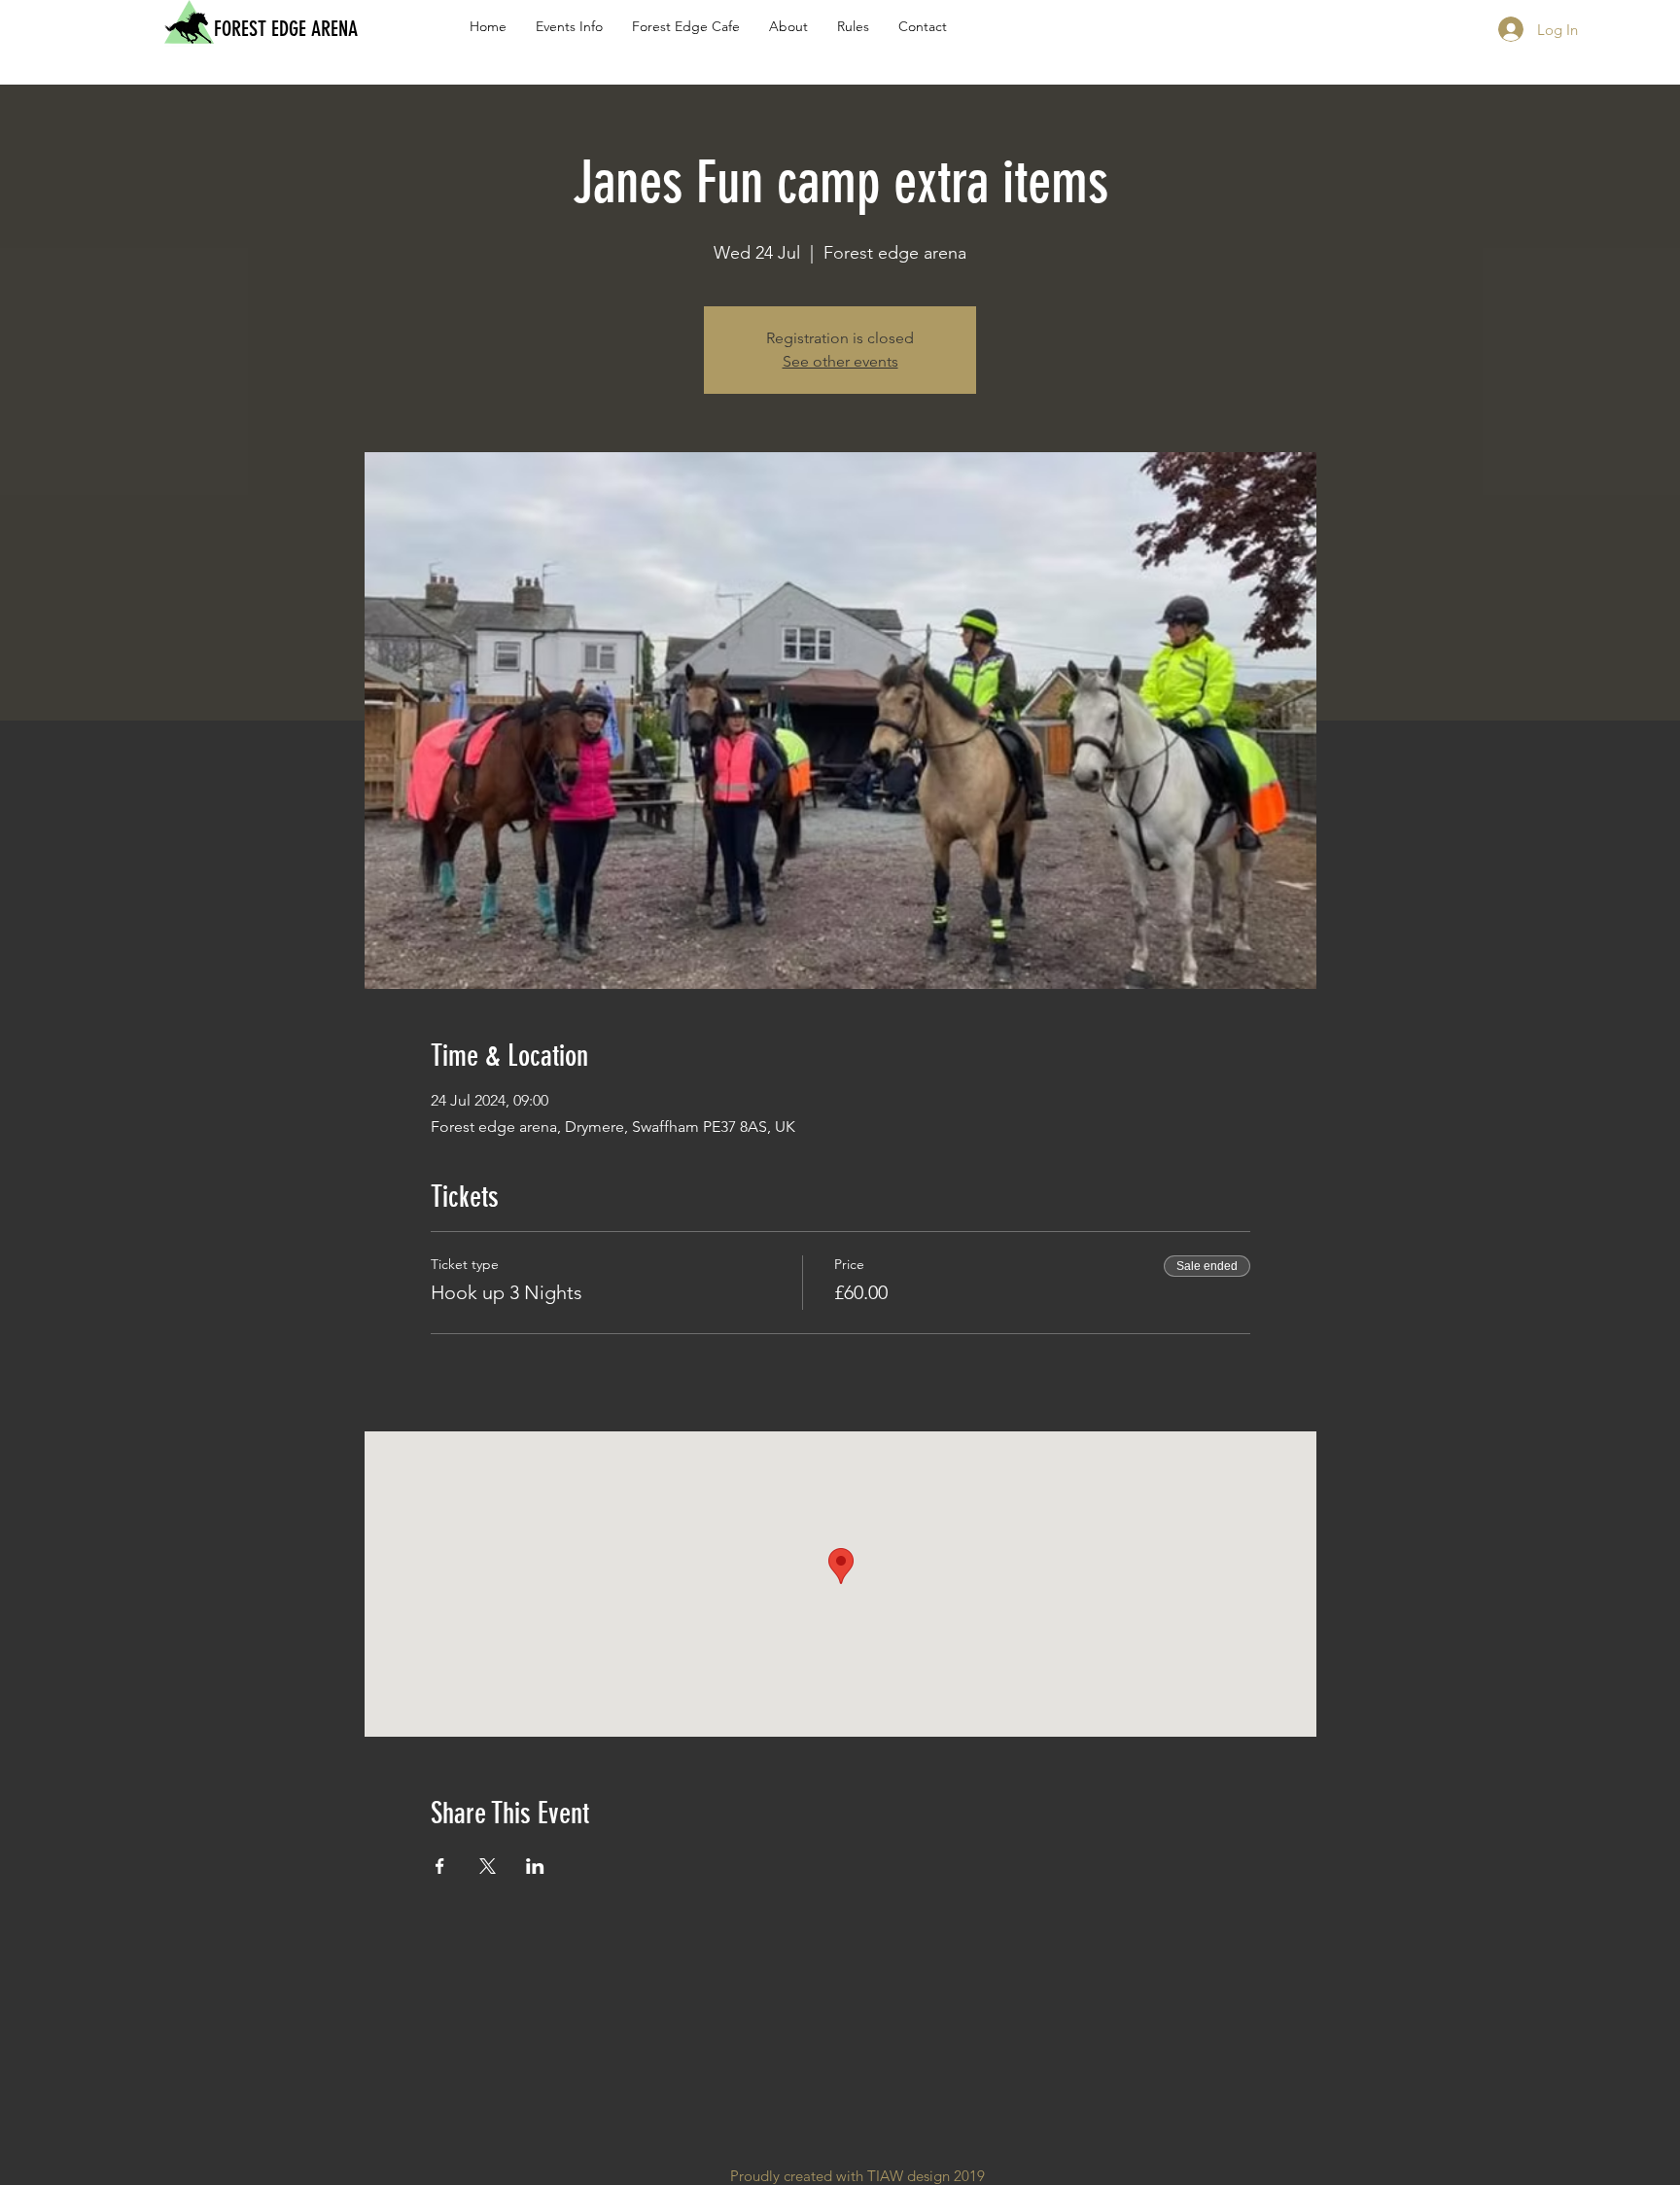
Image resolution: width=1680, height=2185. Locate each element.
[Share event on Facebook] (440, 1866)
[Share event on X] (488, 1866)
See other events (840, 361)
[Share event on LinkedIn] (535, 1866)
